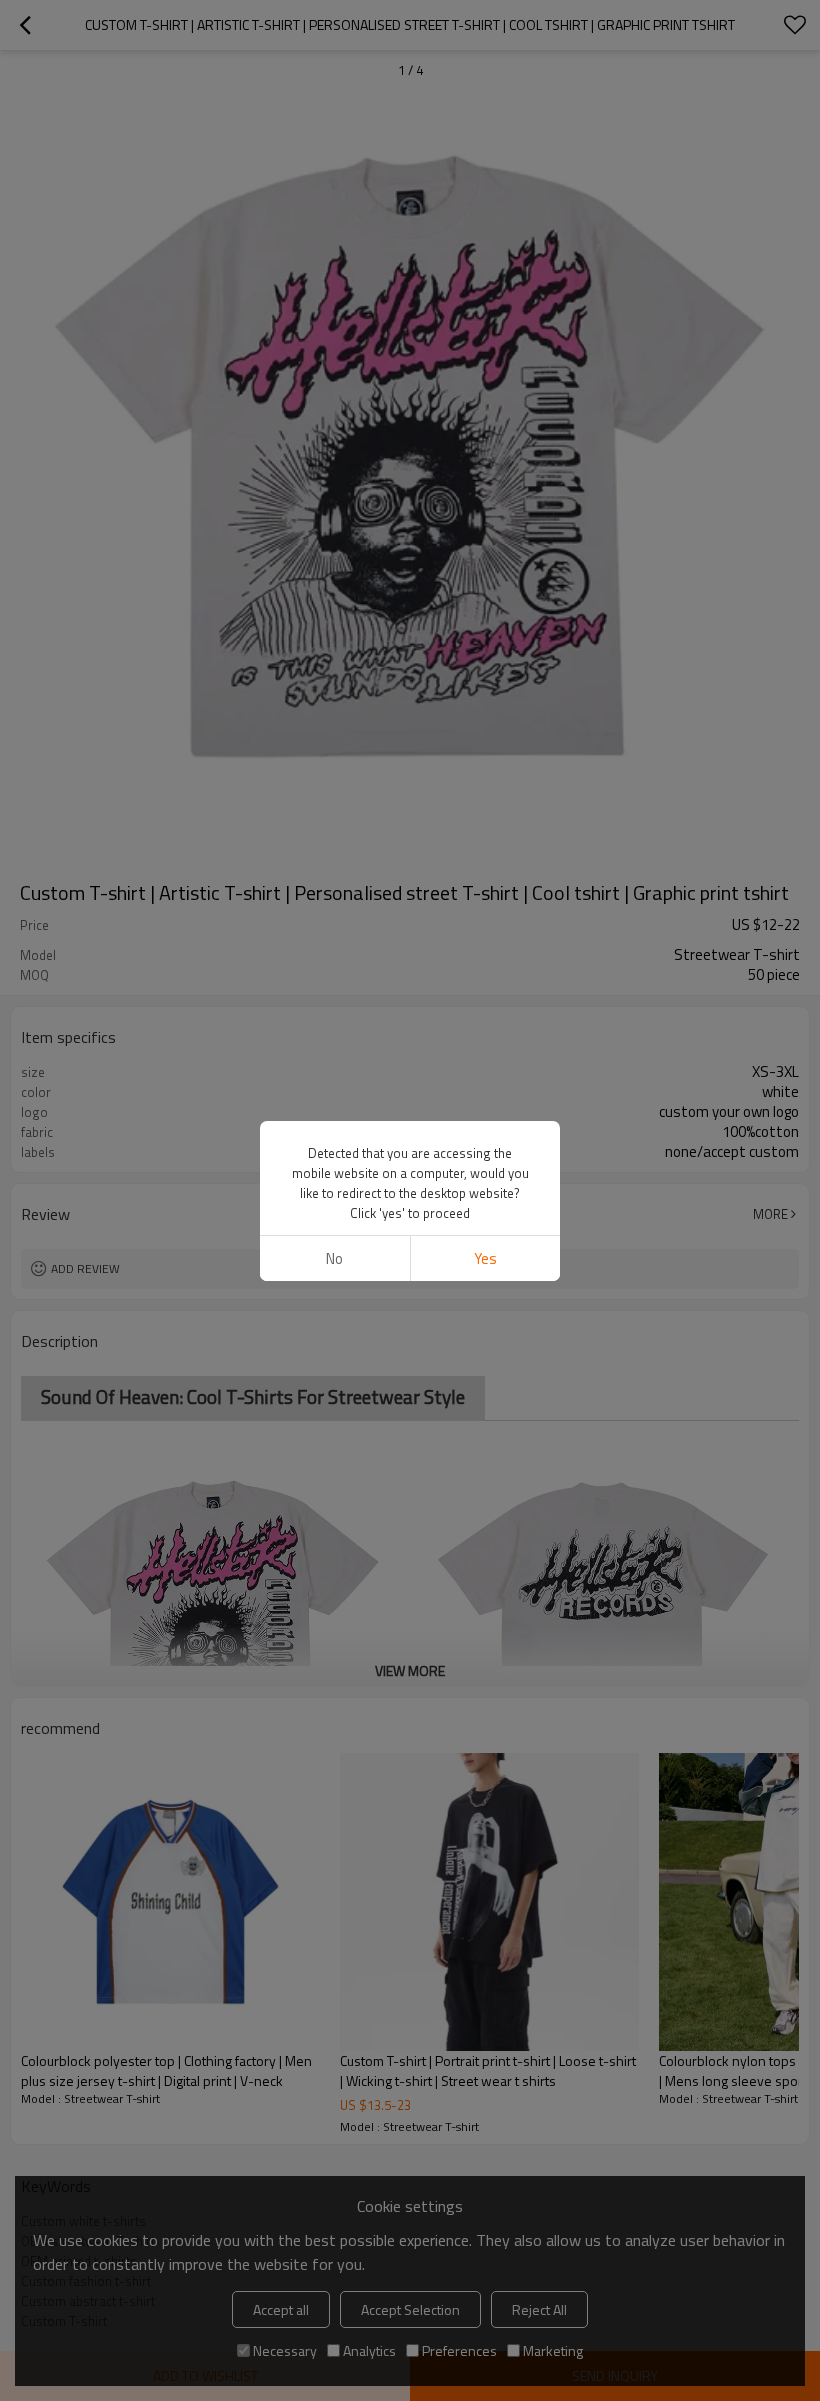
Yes (485, 1258)
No (334, 1258)
